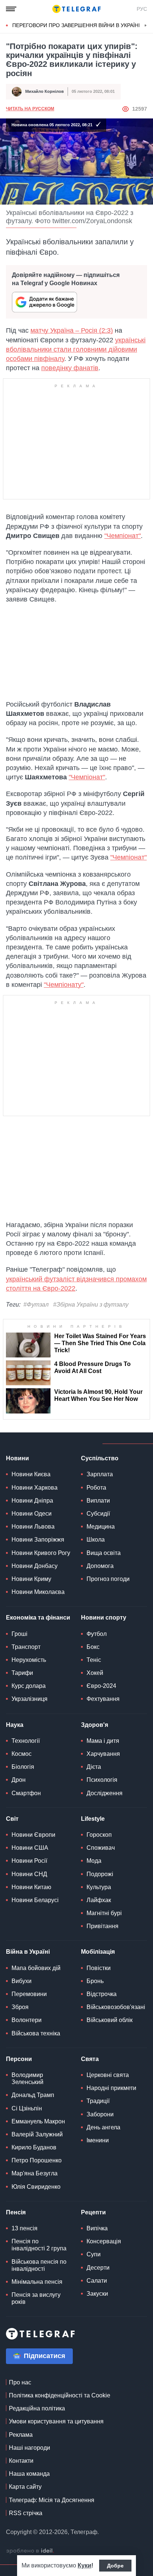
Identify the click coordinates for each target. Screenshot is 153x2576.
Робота (96, 1488)
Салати (97, 2281)
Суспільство (100, 1458)
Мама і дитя (103, 1741)
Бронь (95, 1981)
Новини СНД (29, 1874)
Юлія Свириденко (36, 2187)
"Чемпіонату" (64, 985)
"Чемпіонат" (123, 536)
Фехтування (103, 1699)
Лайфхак (99, 1900)
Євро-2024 (101, 1686)
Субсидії (98, 1514)
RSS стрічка (26, 2513)
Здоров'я (95, 1725)
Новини (17, 1458)
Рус (142, 9)
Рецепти (93, 2212)
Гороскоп (99, 1835)
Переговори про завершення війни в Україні (76, 25)
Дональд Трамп (33, 2095)
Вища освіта (104, 1553)
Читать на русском (30, 109)
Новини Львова (33, 1527)
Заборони (100, 2114)
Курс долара (29, 1686)
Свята (90, 2059)
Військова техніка (36, 2033)
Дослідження (105, 1793)
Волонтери (27, 2020)
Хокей (95, 1673)
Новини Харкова (35, 1488)
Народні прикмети (111, 2088)
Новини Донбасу (35, 1566)
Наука (15, 1725)
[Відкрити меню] (11, 9)
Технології (26, 1741)
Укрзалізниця (30, 1699)
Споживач (101, 1848)
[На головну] (76, 9)
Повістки (99, 1968)
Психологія (102, 1780)
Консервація (104, 2241)
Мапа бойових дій (36, 1968)
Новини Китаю (31, 1887)
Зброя (20, 2007)
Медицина (101, 1527)
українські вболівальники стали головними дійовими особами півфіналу (76, 349)
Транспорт (26, 1647)
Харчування (103, 1754)
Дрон (19, 1780)
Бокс (93, 1647)
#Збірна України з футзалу (91, 1305)
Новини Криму (31, 1579)
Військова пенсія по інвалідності (39, 2265)
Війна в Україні (28, 1952)
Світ (12, 1819)
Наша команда (29, 2474)
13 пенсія (25, 2228)
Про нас (20, 2382)
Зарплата (100, 1474)
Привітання (102, 1926)
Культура (99, 1887)
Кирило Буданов (34, 2147)
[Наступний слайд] (146, 26)
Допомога (100, 1566)
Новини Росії (29, 1861)
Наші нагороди (30, 2448)
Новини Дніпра (32, 1501)
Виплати (98, 1501)
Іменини (98, 2140)
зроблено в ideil (30, 2551)
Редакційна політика (37, 2408)
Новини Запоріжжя (38, 1540)
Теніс (94, 1660)
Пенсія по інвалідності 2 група (39, 2245)
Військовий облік (110, 2020)
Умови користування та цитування (56, 2421)
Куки (84, 2565)
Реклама (21, 2435)
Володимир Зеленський (27, 2078)
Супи (94, 2254)
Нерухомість (29, 1660)
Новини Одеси (32, 1514)
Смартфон (26, 1793)
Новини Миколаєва (38, 1592)
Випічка (97, 2228)
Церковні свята (108, 2075)
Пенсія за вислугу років (36, 2298)
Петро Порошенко (37, 2160)
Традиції (98, 2101)
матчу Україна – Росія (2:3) (72, 330)
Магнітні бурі (104, 1913)
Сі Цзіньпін (27, 2108)
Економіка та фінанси (38, 1618)
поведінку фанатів (70, 368)
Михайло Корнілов (45, 91)
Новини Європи (33, 1835)
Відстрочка (102, 1994)
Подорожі (100, 1874)
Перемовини (29, 1994)
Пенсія (16, 2212)
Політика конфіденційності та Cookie (60, 2395)
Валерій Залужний (37, 2134)
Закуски (97, 2294)
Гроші (19, 1634)
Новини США (30, 1848)
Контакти (21, 2461)
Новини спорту (104, 1618)
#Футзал (36, 1305)
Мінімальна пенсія (37, 2282)
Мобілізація (98, 1952)
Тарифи (22, 1673)
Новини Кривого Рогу (41, 1553)
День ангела (103, 2127)
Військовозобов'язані (116, 2007)
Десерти (98, 2268)
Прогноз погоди (108, 1579)
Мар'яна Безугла (35, 2173)
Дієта (94, 1767)
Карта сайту (25, 2487)
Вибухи (22, 1981)
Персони (19, 2059)
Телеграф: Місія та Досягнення (52, 2500)
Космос (22, 1754)
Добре (115, 2566)
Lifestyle (93, 1819)
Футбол (97, 1634)
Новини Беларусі (35, 1900)
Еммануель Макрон (38, 2121)
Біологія (23, 1767)
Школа (96, 1540)
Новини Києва (31, 1474)
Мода (94, 1861)
